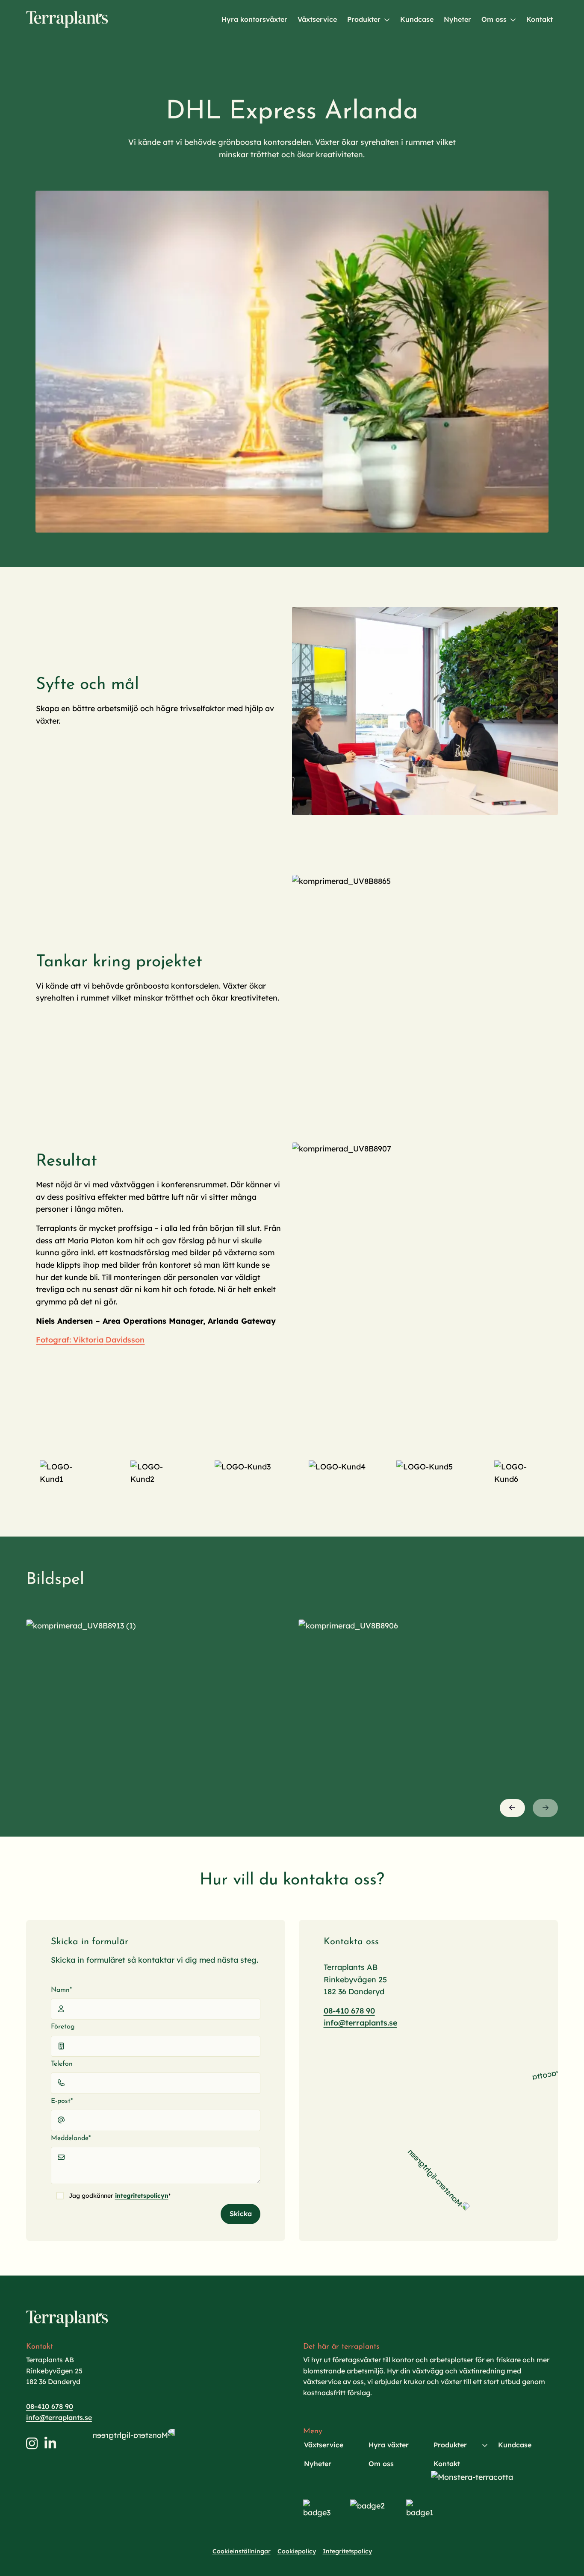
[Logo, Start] (67, 19)
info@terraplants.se (360, 2023)
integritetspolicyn (142, 2196)
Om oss (494, 19)
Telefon (62, 2064)
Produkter (364, 19)
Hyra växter (389, 2445)
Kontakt (540, 19)
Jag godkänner (120, 2196)
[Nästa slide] (545, 1808)
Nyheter (457, 19)
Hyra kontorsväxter (254, 19)
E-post (62, 2101)
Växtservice (317, 19)
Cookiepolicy (297, 2551)
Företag (63, 2027)
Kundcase (417, 19)
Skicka (241, 2214)
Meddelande (71, 2138)
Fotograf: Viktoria (70, 1340)
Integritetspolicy (347, 2551)
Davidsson (124, 1340)
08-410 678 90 (349, 2011)
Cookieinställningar (242, 2551)
